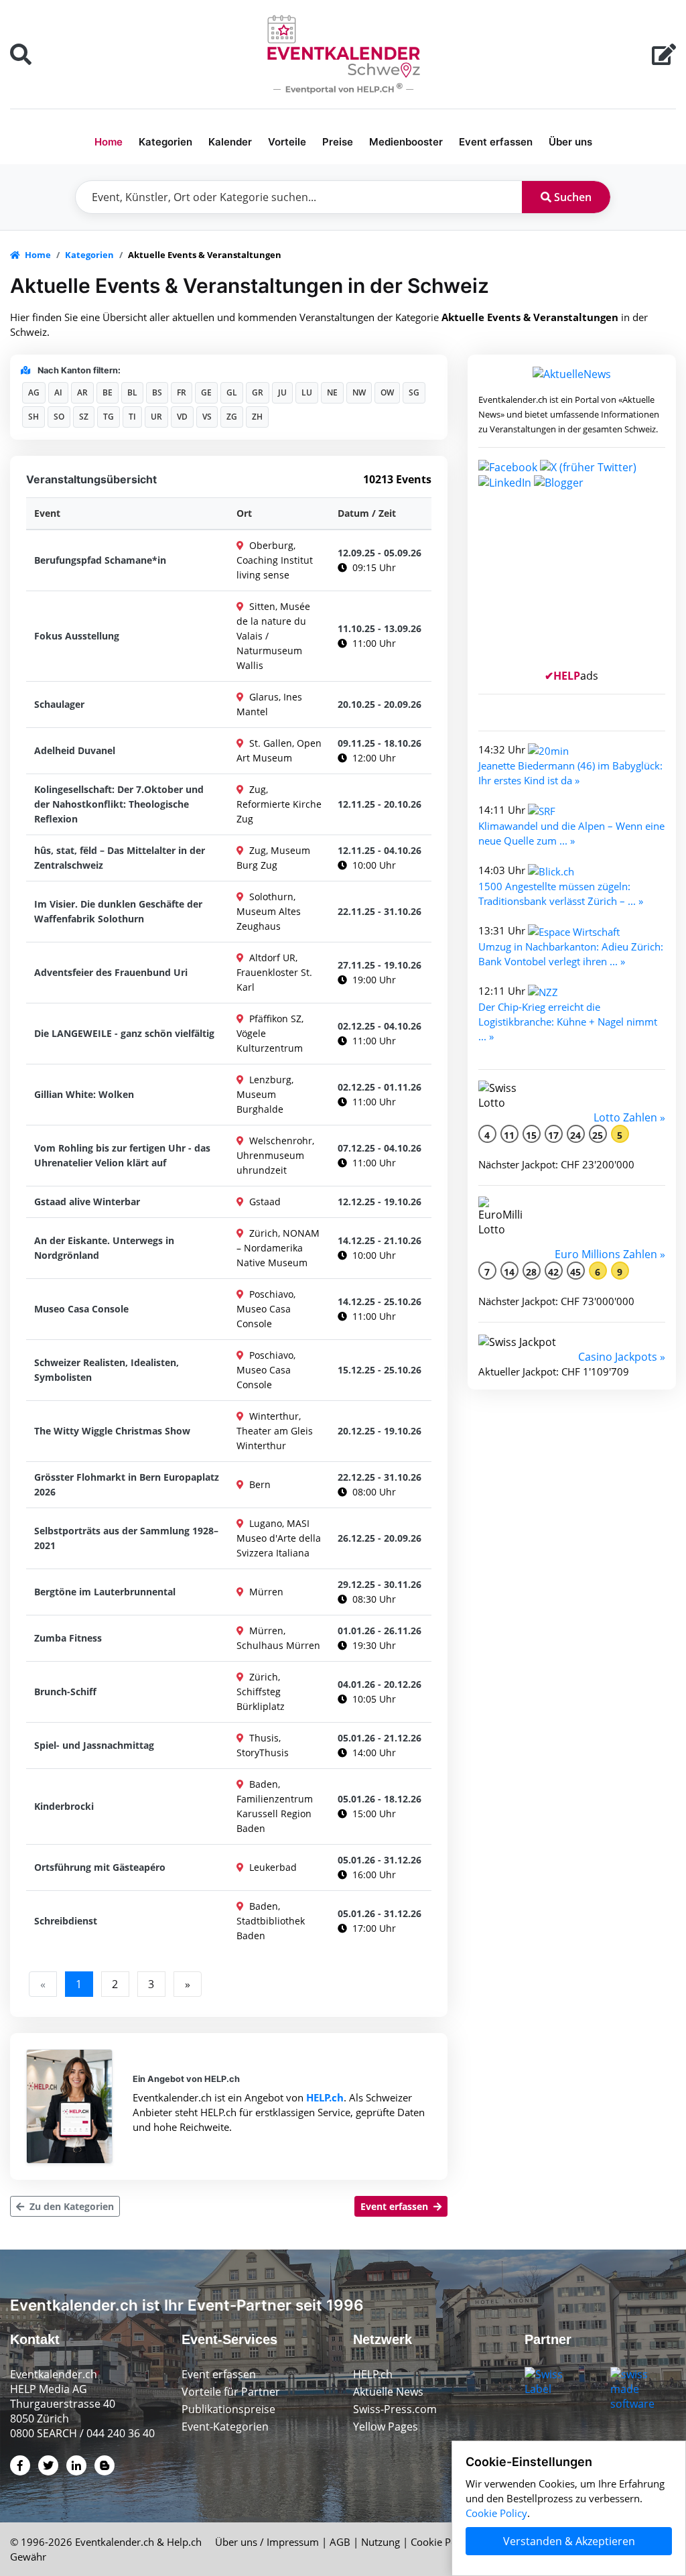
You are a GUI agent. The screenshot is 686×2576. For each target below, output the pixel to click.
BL (132, 392)
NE (332, 392)
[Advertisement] (572, 585)
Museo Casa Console (81, 1309)
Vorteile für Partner (231, 2392)
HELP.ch (325, 2097)
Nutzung (381, 2542)
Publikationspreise (228, 2409)
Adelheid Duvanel (75, 750)
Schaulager (59, 704)
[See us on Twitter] (588, 466)
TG (109, 417)
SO (59, 417)
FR (182, 392)
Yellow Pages (386, 2427)
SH (33, 417)
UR (156, 417)
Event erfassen (496, 142)
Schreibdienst (66, 1921)
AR (82, 392)
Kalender (230, 142)
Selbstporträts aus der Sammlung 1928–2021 (126, 1538)
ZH (257, 417)
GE (206, 392)
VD (182, 417)
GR (258, 392)
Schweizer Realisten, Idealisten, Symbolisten (107, 1370)
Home (109, 142)
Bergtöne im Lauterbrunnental (105, 1592)
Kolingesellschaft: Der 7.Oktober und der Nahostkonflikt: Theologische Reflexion (119, 804)
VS (207, 417)
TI (132, 417)
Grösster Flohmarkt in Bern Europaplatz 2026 (127, 1484)
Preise (338, 142)
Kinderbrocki (64, 1806)
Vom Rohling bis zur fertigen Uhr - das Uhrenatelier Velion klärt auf (122, 1155)
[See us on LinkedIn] (505, 482)
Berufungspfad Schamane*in (100, 560)
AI (58, 392)
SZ (84, 417)
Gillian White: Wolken (84, 1094)
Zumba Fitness (68, 1638)
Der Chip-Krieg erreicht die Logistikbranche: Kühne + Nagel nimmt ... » (568, 1022)
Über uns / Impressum (267, 2542)
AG (34, 392)
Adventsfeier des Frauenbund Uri (111, 972)
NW (359, 392)
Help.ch (184, 2542)
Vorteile (287, 142)
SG (414, 392)
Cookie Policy (441, 2542)
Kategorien (165, 142)
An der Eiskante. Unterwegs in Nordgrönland (104, 1248)
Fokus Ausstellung (77, 636)
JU (282, 392)
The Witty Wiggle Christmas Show (112, 1431)
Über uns (570, 142)
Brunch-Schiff (65, 1692)
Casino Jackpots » (622, 1357)
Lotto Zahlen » (629, 1117)
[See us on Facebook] (508, 466)
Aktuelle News (388, 2392)
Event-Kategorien (225, 2427)
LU (307, 392)
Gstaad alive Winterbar (87, 1202)
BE (108, 392)
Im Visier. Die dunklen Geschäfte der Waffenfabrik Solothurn (118, 911)
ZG (232, 417)
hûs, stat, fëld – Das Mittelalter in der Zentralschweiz (120, 858)
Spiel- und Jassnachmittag (94, 1745)
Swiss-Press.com (395, 2409)
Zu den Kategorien (70, 2206)
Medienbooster (406, 142)
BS (157, 392)
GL (232, 392)
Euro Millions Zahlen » (610, 1254)
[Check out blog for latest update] (559, 482)
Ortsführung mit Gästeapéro (100, 1867)
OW (387, 392)
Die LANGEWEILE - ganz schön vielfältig (124, 1033)
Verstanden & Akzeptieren (569, 2541)
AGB (340, 2542)
